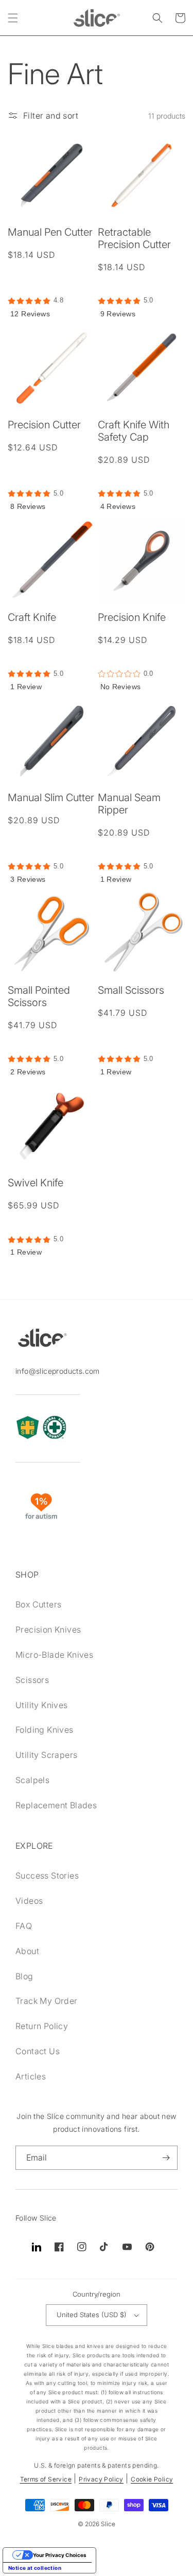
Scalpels (32, 1780)
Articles (31, 2076)
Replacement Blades (56, 1805)
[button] (13, 18)
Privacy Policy (101, 2479)
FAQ (24, 1926)
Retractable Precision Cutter (134, 238)
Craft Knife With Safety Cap (134, 431)
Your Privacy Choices (60, 2555)
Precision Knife (132, 617)
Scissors (32, 1680)
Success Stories (47, 1876)
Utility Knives (42, 1705)
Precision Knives (48, 1630)
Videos (29, 1901)
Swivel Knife (36, 1183)
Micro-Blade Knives (54, 1655)
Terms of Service (46, 2479)
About (27, 1951)
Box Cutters (38, 1604)
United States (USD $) (92, 2315)
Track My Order (47, 2001)
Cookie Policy (152, 2479)
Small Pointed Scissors (39, 996)
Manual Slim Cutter (51, 798)
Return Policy (42, 2026)
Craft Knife (32, 617)
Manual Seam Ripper (129, 804)
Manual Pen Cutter (50, 232)
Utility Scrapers (46, 1755)
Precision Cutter (44, 425)
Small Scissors (131, 990)
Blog (24, 1976)
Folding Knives (45, 1730)
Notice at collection (35, 2568)
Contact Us (38, 2051)
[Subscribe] (166, 2158)
